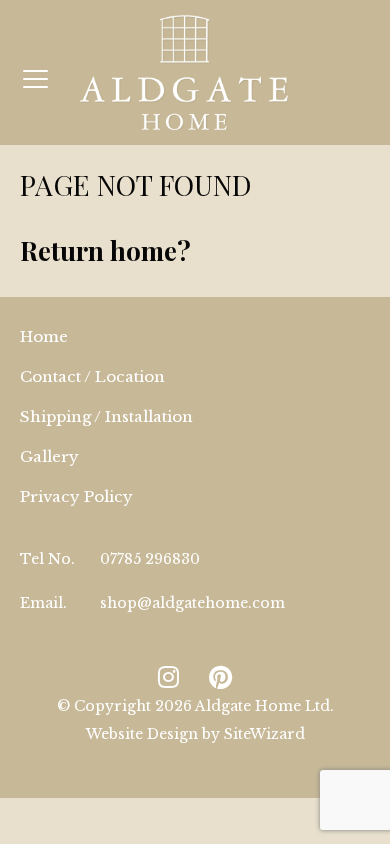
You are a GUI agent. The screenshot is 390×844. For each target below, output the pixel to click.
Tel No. (47, 559)
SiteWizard (264, 734)
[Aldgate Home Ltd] (184, 72)
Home (44, 336)
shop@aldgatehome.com (192, 603)
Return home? (105, 250)
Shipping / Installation (106, 416)
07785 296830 (150, 559)
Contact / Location (92, 376)
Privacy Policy (76, 496)
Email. (43, 603)
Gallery (49, 456)
